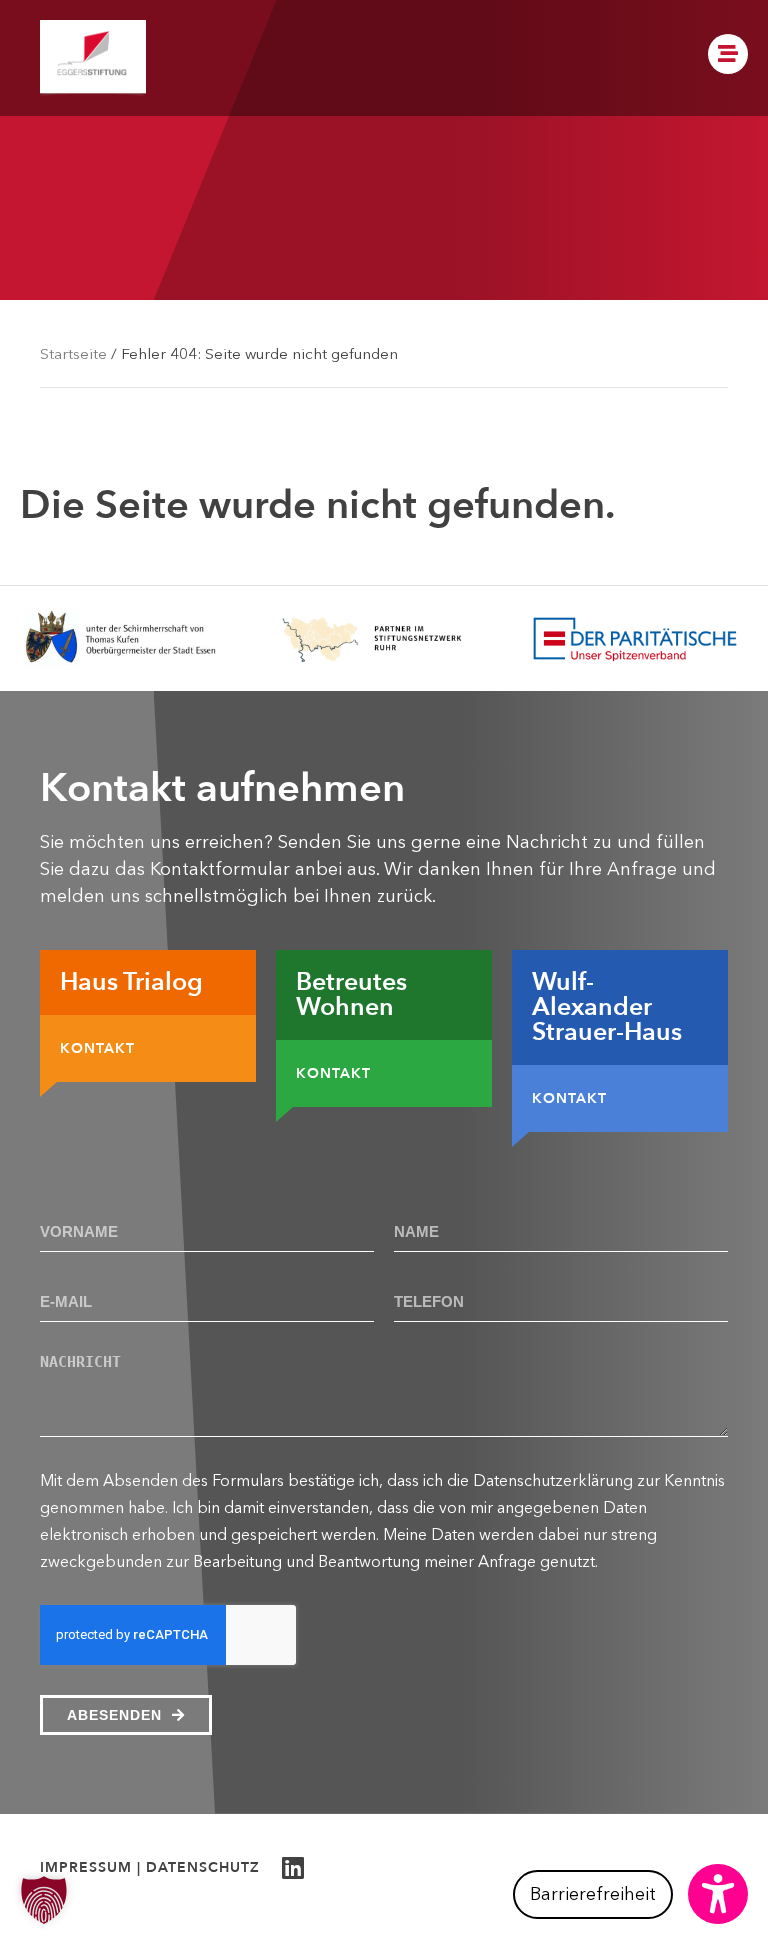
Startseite (73, 353)
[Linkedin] (292, 1867)
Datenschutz (203, 1867)
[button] (630, 1894)
